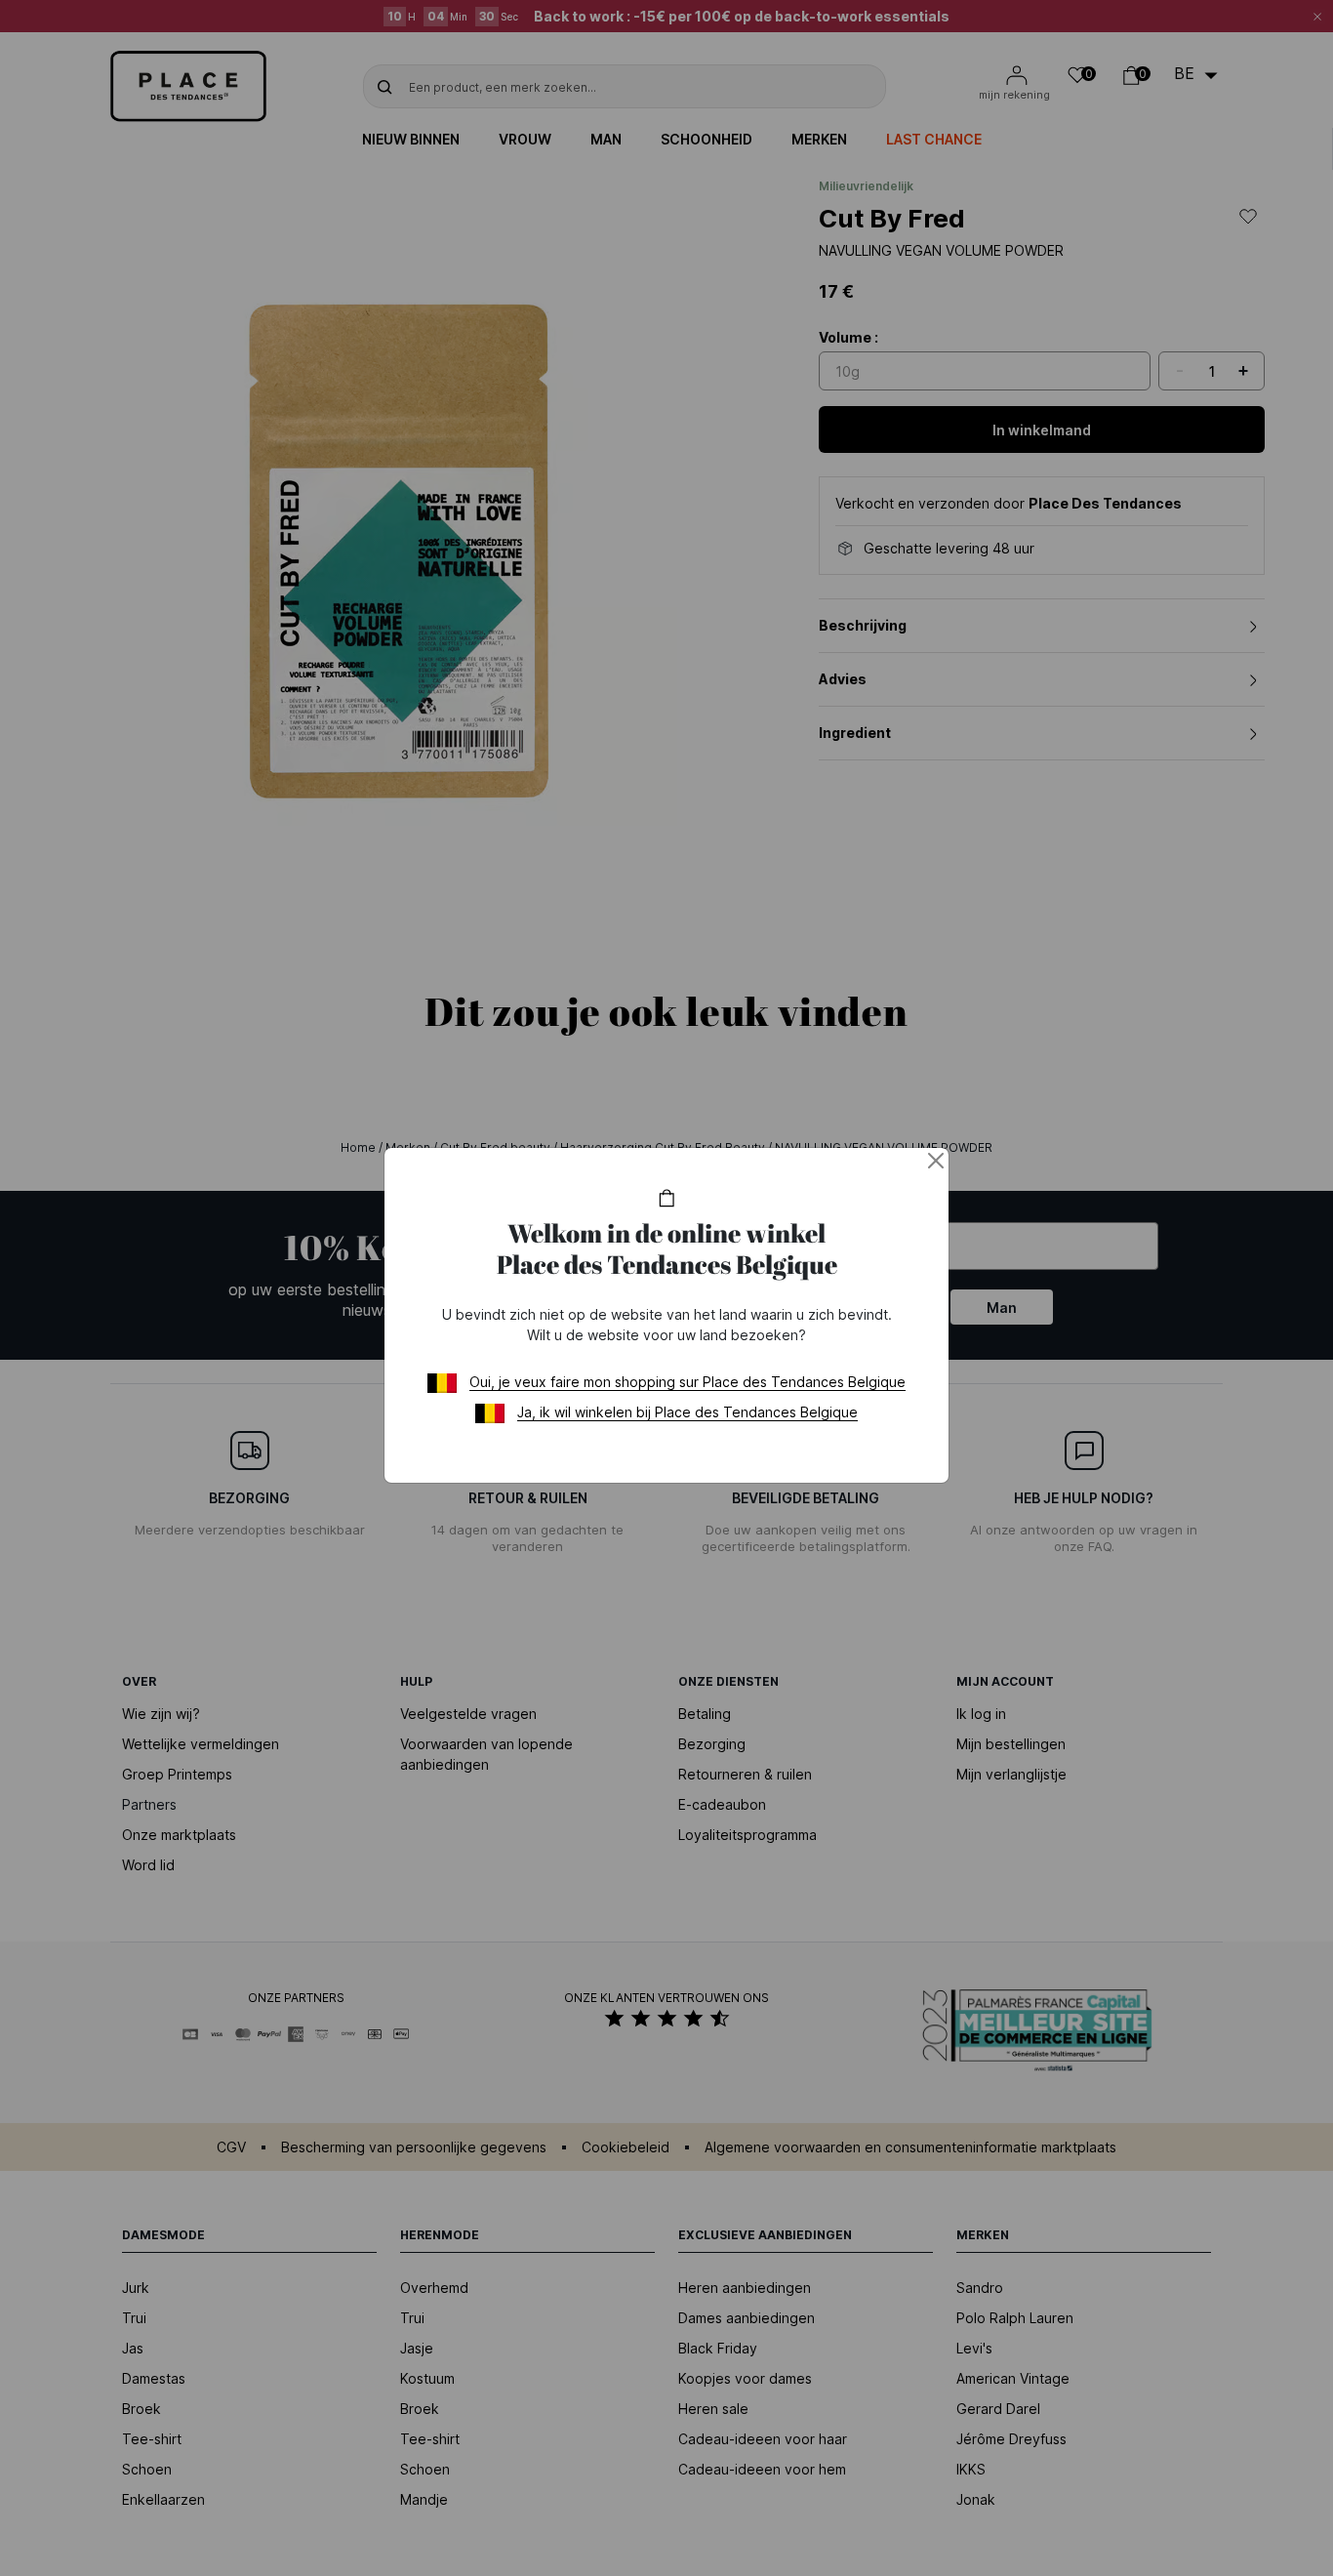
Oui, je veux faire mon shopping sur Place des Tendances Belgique (687, 1382)
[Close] (936, 1161)
